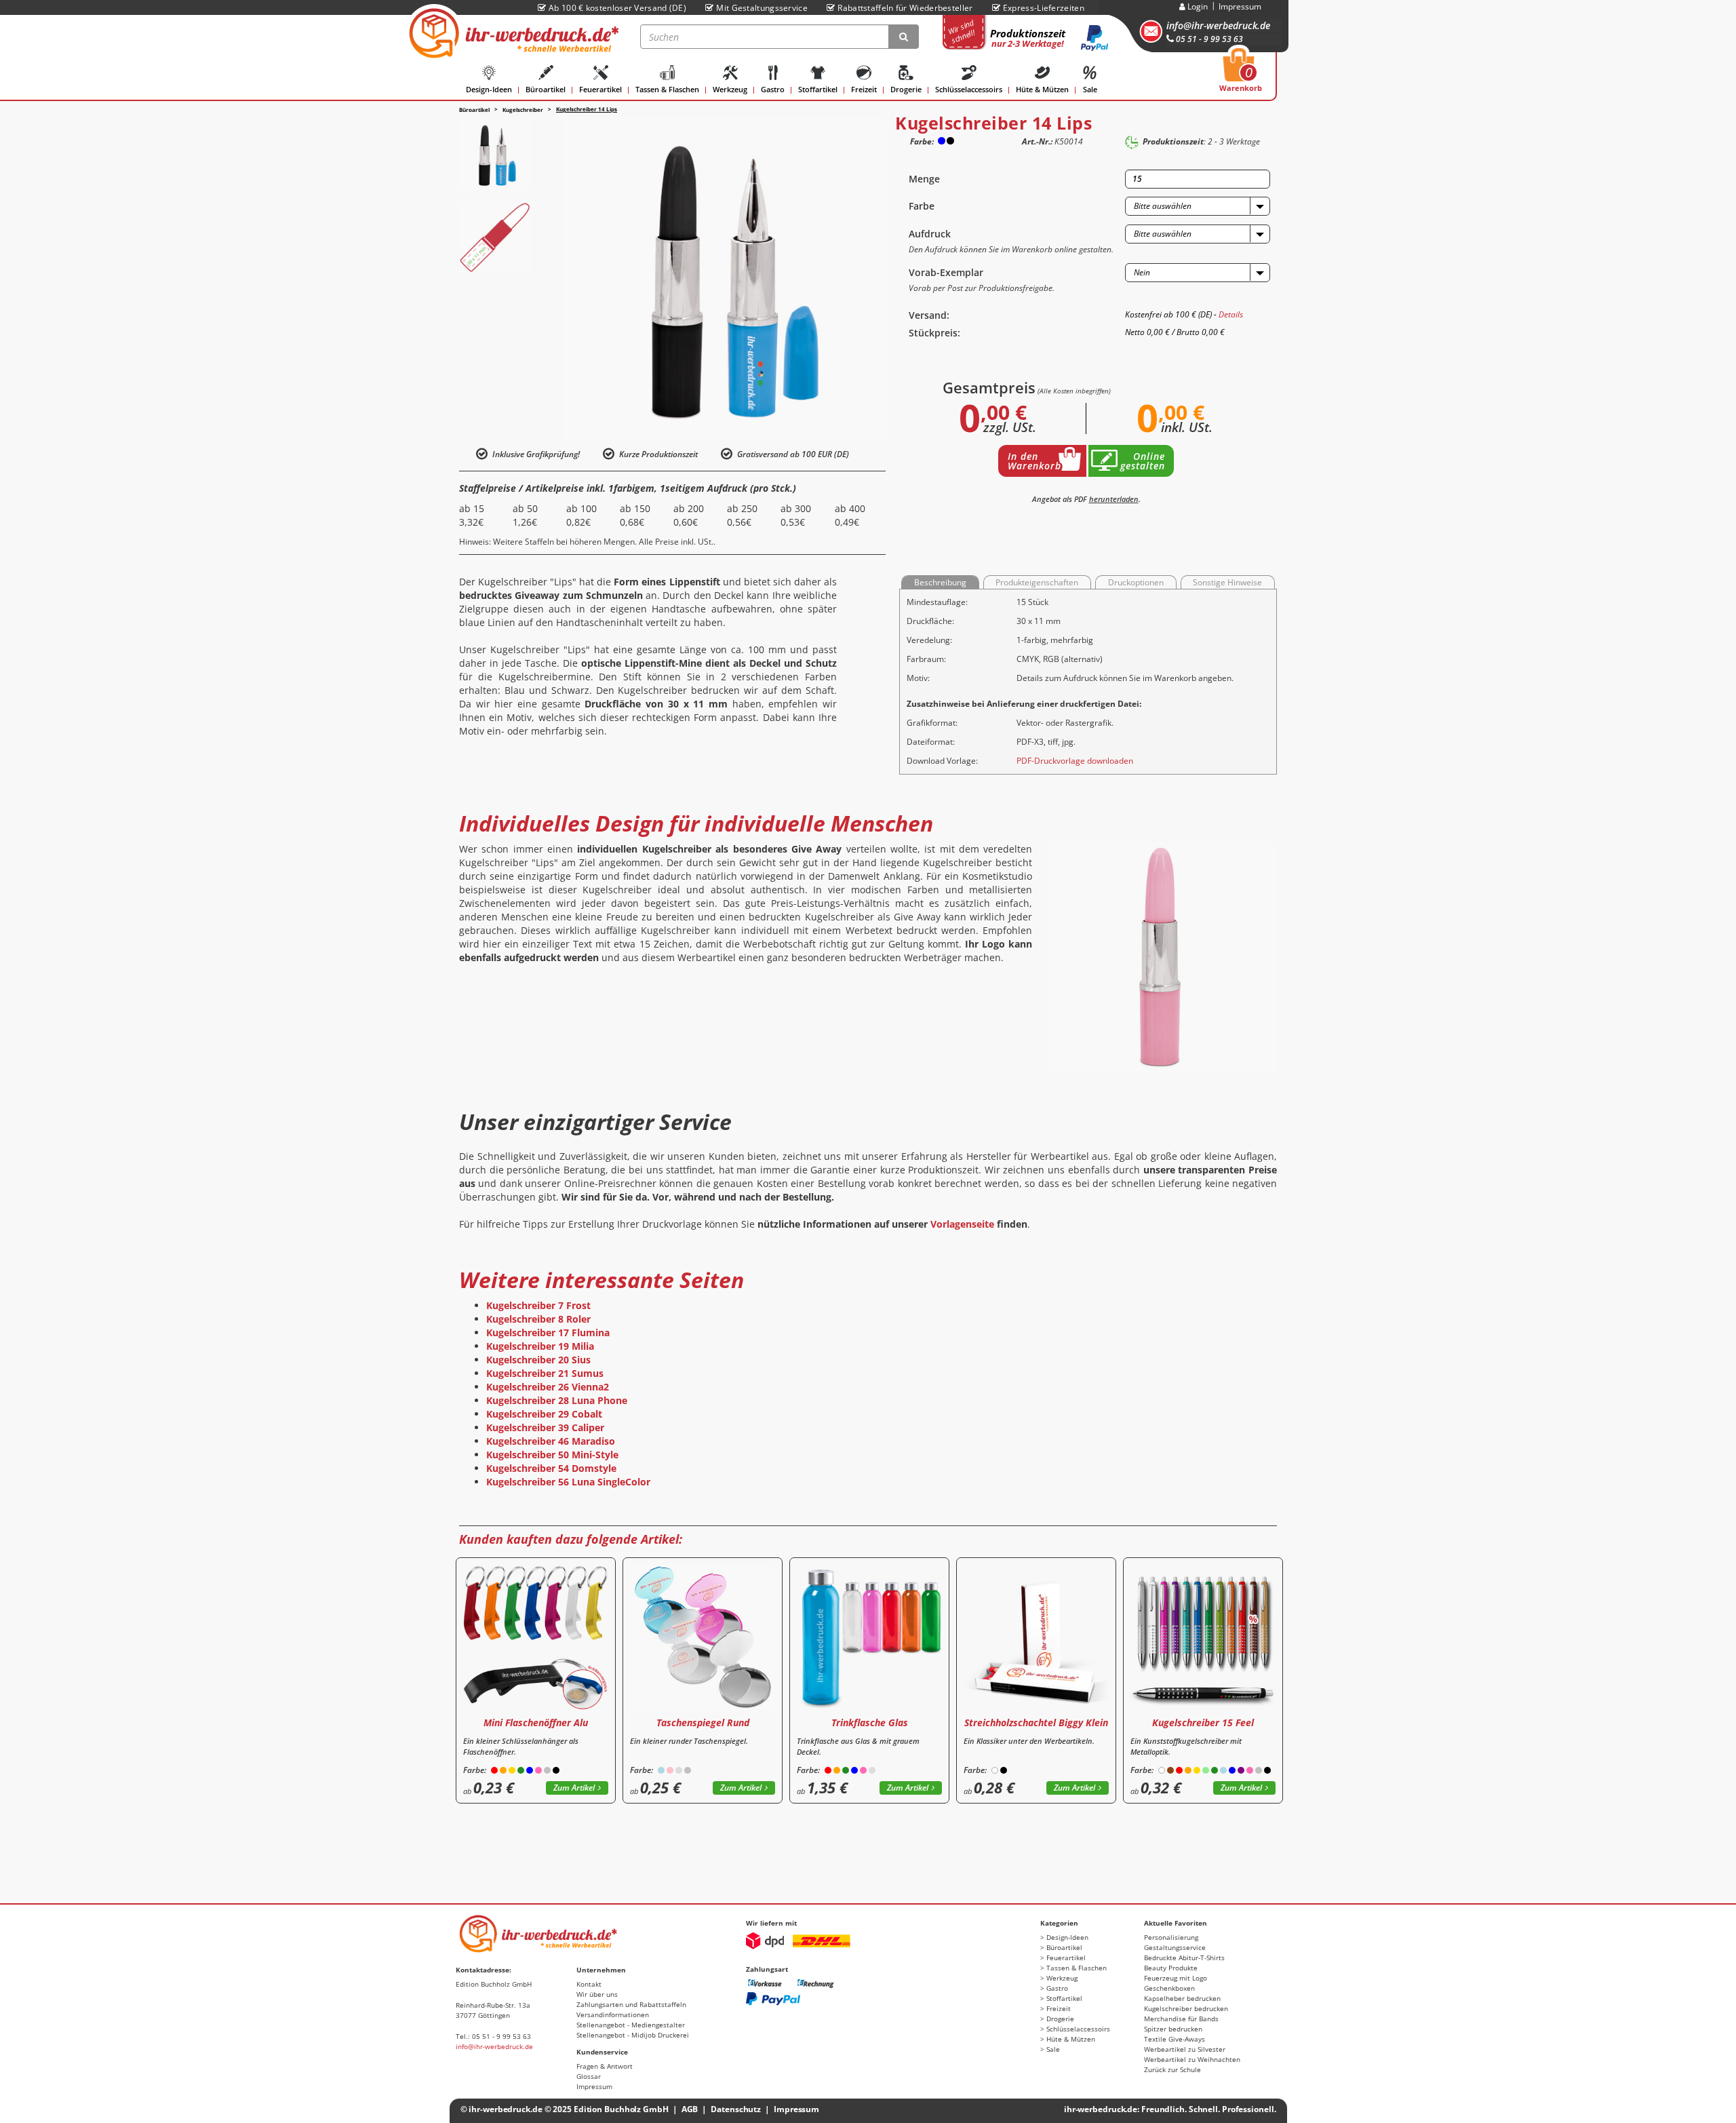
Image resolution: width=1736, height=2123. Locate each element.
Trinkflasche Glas (870, 1722)
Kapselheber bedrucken (1182, 1998)
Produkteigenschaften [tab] (1037, 582)
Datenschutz (736, 2109)
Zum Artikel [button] (574, 1788)
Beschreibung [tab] (940, 582)
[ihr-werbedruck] (512, 33)
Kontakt (589, 1984)
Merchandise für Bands (1181, 2019)
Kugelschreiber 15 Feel (1203, 1722)
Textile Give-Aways (1175, 2039)
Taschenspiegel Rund (703, 1722)
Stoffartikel (818, 89)
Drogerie (906, 89)
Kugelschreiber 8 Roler (538, 1319)
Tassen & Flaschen (667, 89)
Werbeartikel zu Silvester (1185, 2049)
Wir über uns (597, 1994)
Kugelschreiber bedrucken (1186, 2008)
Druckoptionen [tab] (1136, 582)
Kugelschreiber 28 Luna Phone (557, 1400)
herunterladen (1114, 499)
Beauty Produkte (1171, 1968)
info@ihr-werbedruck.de (1218, 25)
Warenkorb (1241, 74)
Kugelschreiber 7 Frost (538, 1305)
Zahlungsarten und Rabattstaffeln (631, 2004)
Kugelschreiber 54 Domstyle (551, 1468)
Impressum (1240, 6)
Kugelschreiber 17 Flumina (548, 1332)
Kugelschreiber (523, 110)
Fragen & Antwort (605, 2066)
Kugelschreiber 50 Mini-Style (552, 1455)
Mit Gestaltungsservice (762, 8)
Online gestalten (1143, 461)
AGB (690, 2109)
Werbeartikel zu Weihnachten (1192, 2059)
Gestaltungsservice (1175, 1947)
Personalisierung (1171, 1937)
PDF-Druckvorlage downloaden (1075, 761)
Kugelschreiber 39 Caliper (545, 1427)
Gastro (773, 89)
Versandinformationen (613, 2014)
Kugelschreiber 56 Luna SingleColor (568, 1482)
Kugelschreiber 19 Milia (540, 1346)
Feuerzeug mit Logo (1176, 1978)
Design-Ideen (489, 89)
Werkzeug (730, 89)
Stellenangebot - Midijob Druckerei (633, 2035)
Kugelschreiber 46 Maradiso (551, 1441)
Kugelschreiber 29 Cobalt (544, 1414)
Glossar (589, 2076)
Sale (1090, 89)
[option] (495, 155)
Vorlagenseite (962, 1224)
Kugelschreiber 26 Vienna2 (548, 1387)
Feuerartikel (600, 89)
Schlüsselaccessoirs (969, 89)
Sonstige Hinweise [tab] (1227, 582)
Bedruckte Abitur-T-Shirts (1184, 1958)
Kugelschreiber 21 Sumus (545, 1373)
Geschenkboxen (1169, 1988)
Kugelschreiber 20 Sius (538, 1360)
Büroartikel (546, 89)
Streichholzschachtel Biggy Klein (1036, 1722)
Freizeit (864, 89)
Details (1231, 314)
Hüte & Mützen (1042, 89)
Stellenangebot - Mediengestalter (631, 2025)
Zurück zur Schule (1172, 2069)
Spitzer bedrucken (1173, 2029)
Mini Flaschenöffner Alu (536, 1722)
